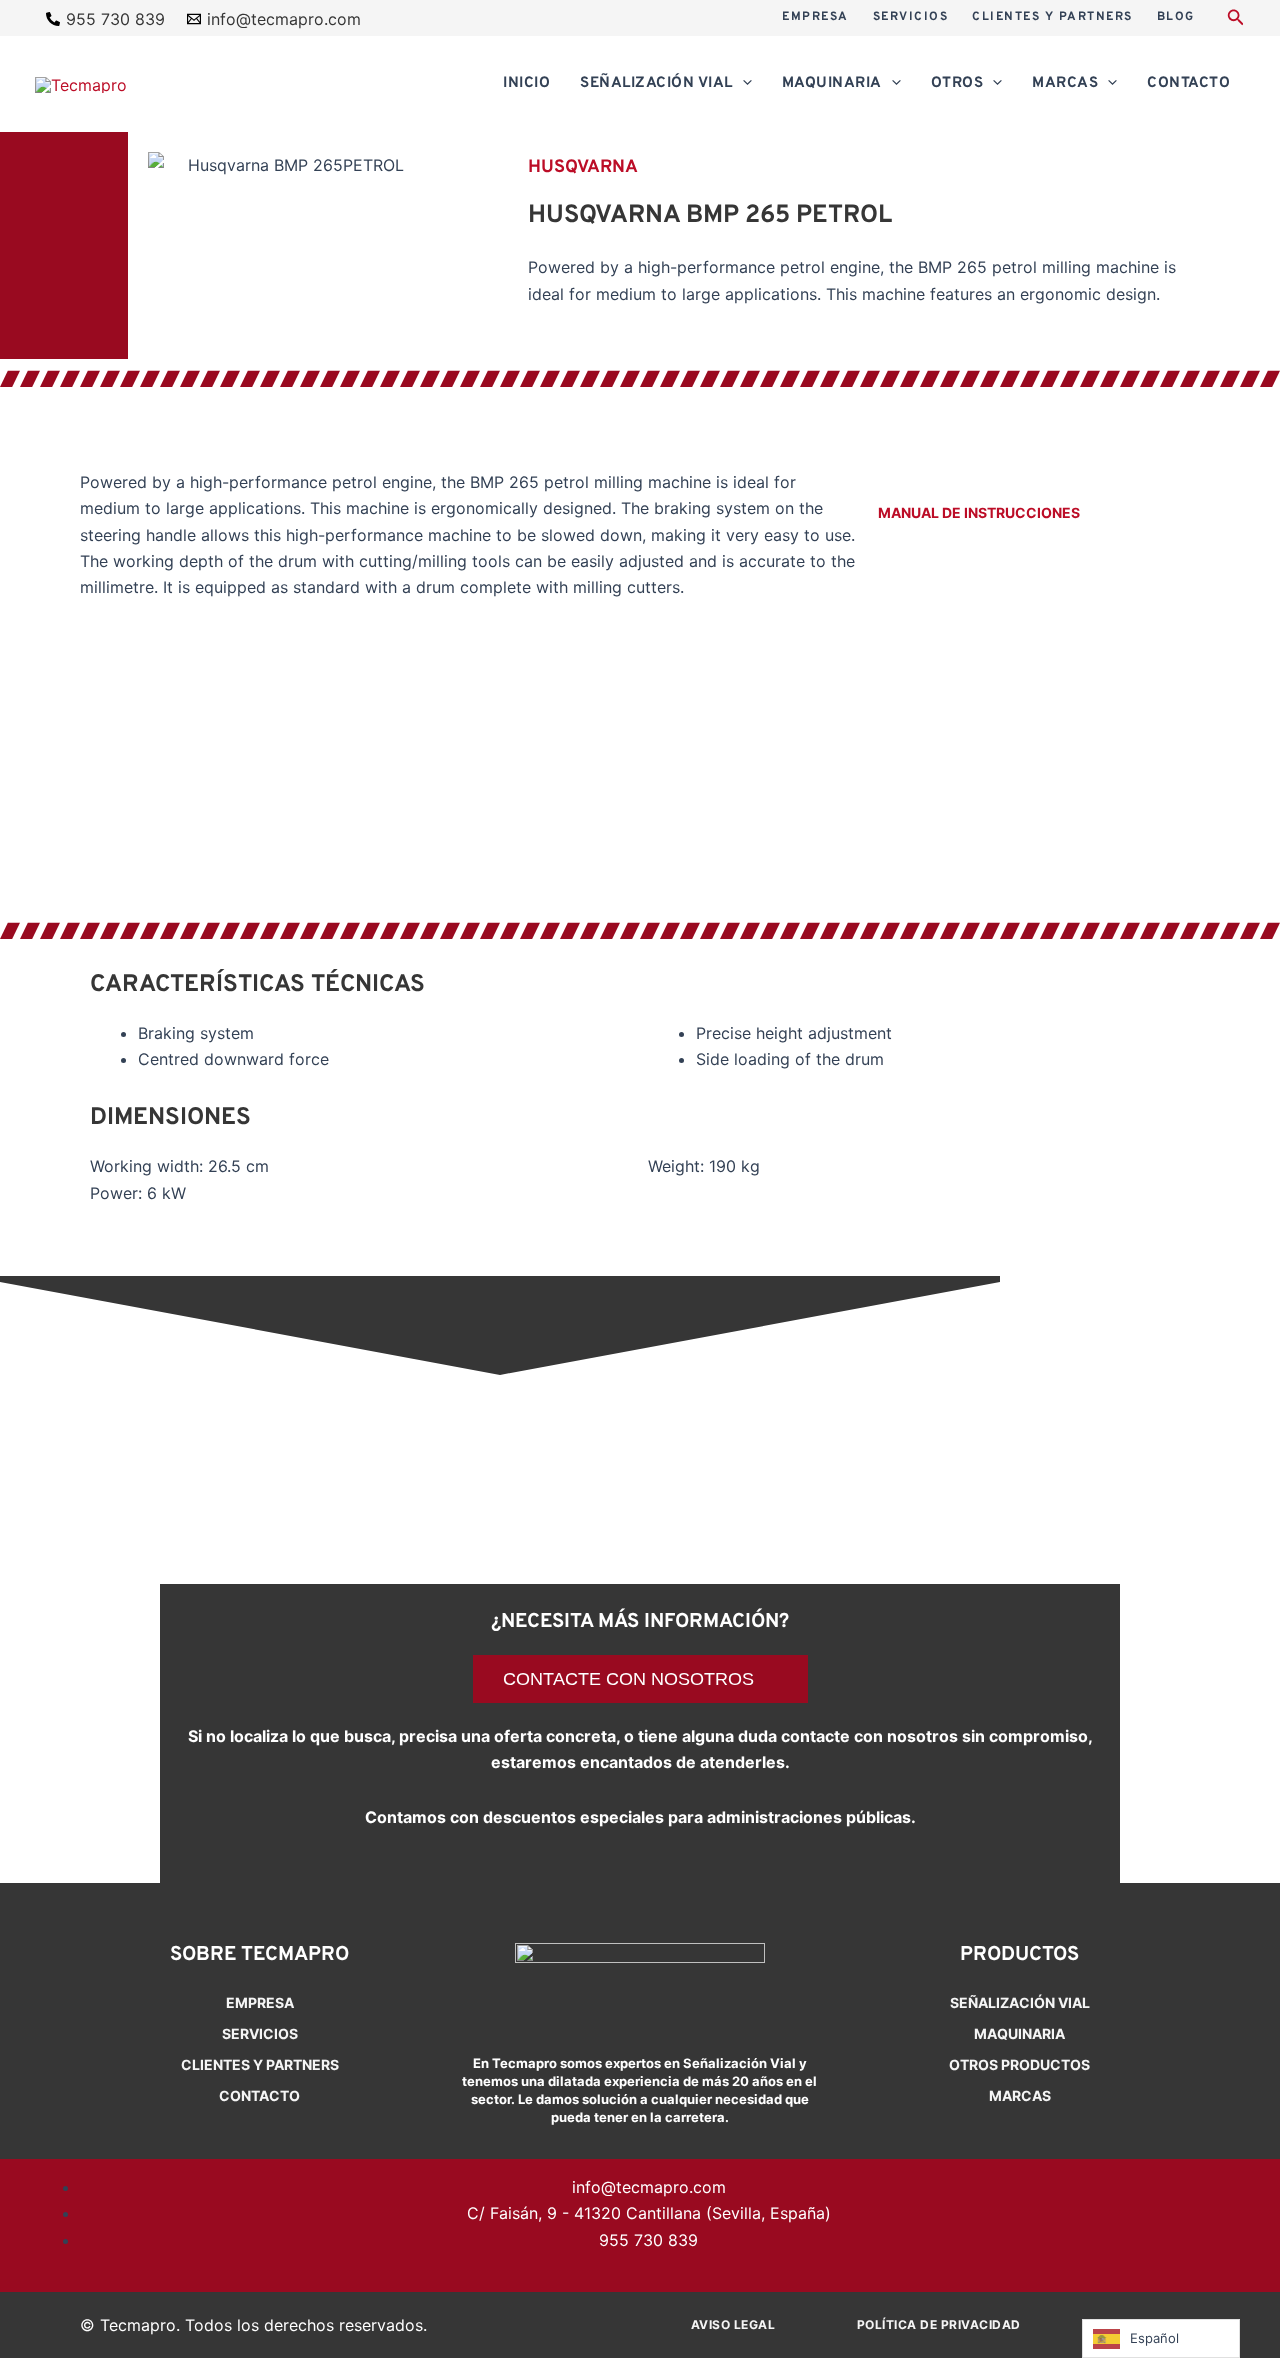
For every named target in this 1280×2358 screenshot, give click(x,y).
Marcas (1020, 2095)
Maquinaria (1019, 2033)
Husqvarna (583, 167)
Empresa (260, 2002)
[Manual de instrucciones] (890, 481)
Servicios (260, 2033)
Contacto (259, 2095)
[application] (742, 84)
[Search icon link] (1236, 19)
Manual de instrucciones (979, 512)
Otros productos (1019, 2064)
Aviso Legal (733, 2324)
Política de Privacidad (939, 2324)
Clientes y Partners (260, 2064)
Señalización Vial (1020, 2002)
